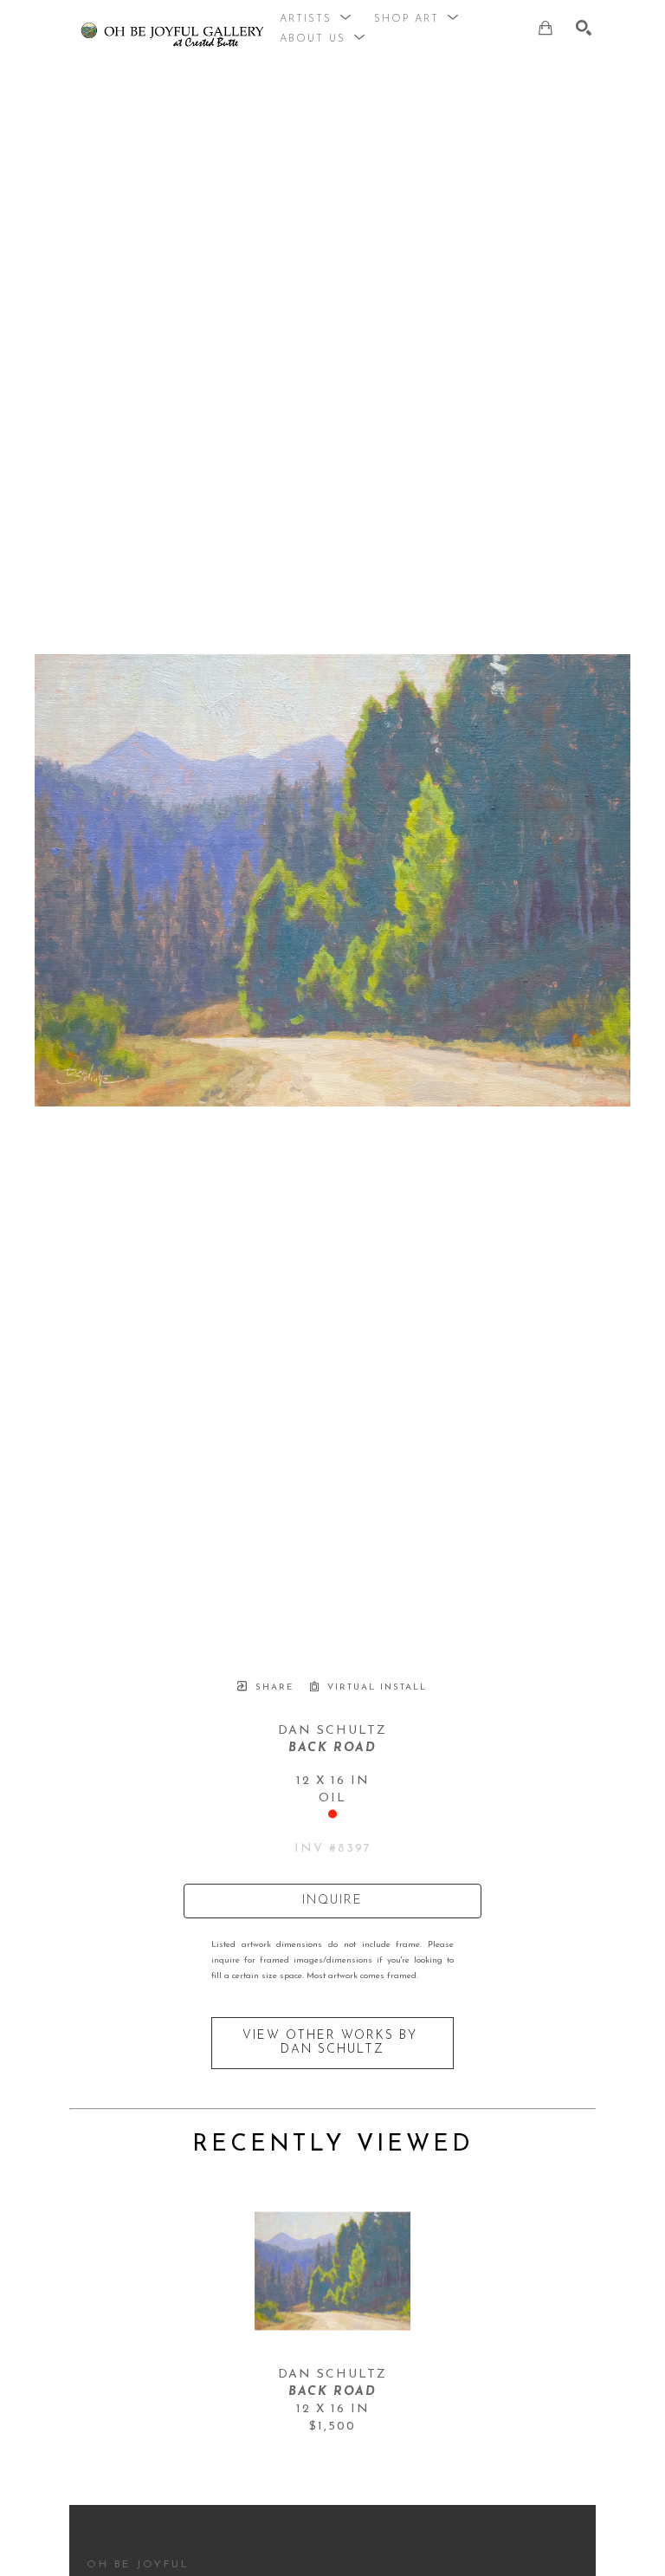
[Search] (584, 28)
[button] (316, 19)
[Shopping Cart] (546, 28)
